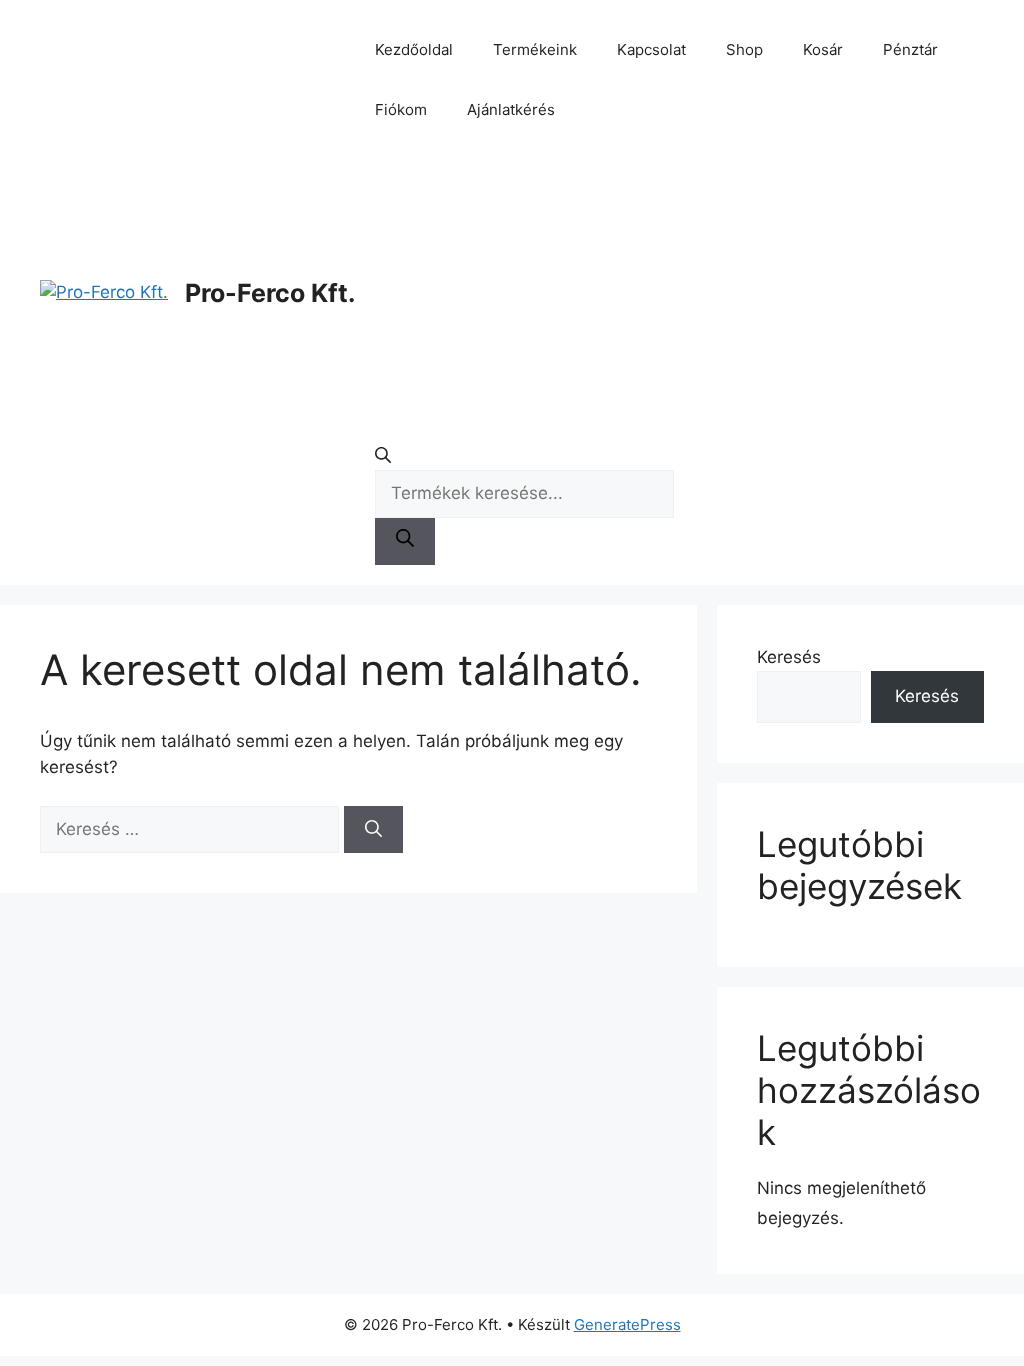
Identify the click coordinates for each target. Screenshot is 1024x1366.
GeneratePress (627, 1324)
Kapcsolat (651, 49)
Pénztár (910, 49)
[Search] (405, 542)
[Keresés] (373, 830)
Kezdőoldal (414, 49)
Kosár (823, 49)
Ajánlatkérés (511, 109)
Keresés (789, 657)
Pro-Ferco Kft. (270, 293)
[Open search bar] (524, 458)
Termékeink (535, 49)
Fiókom (401, 109)
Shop (744, 49)
